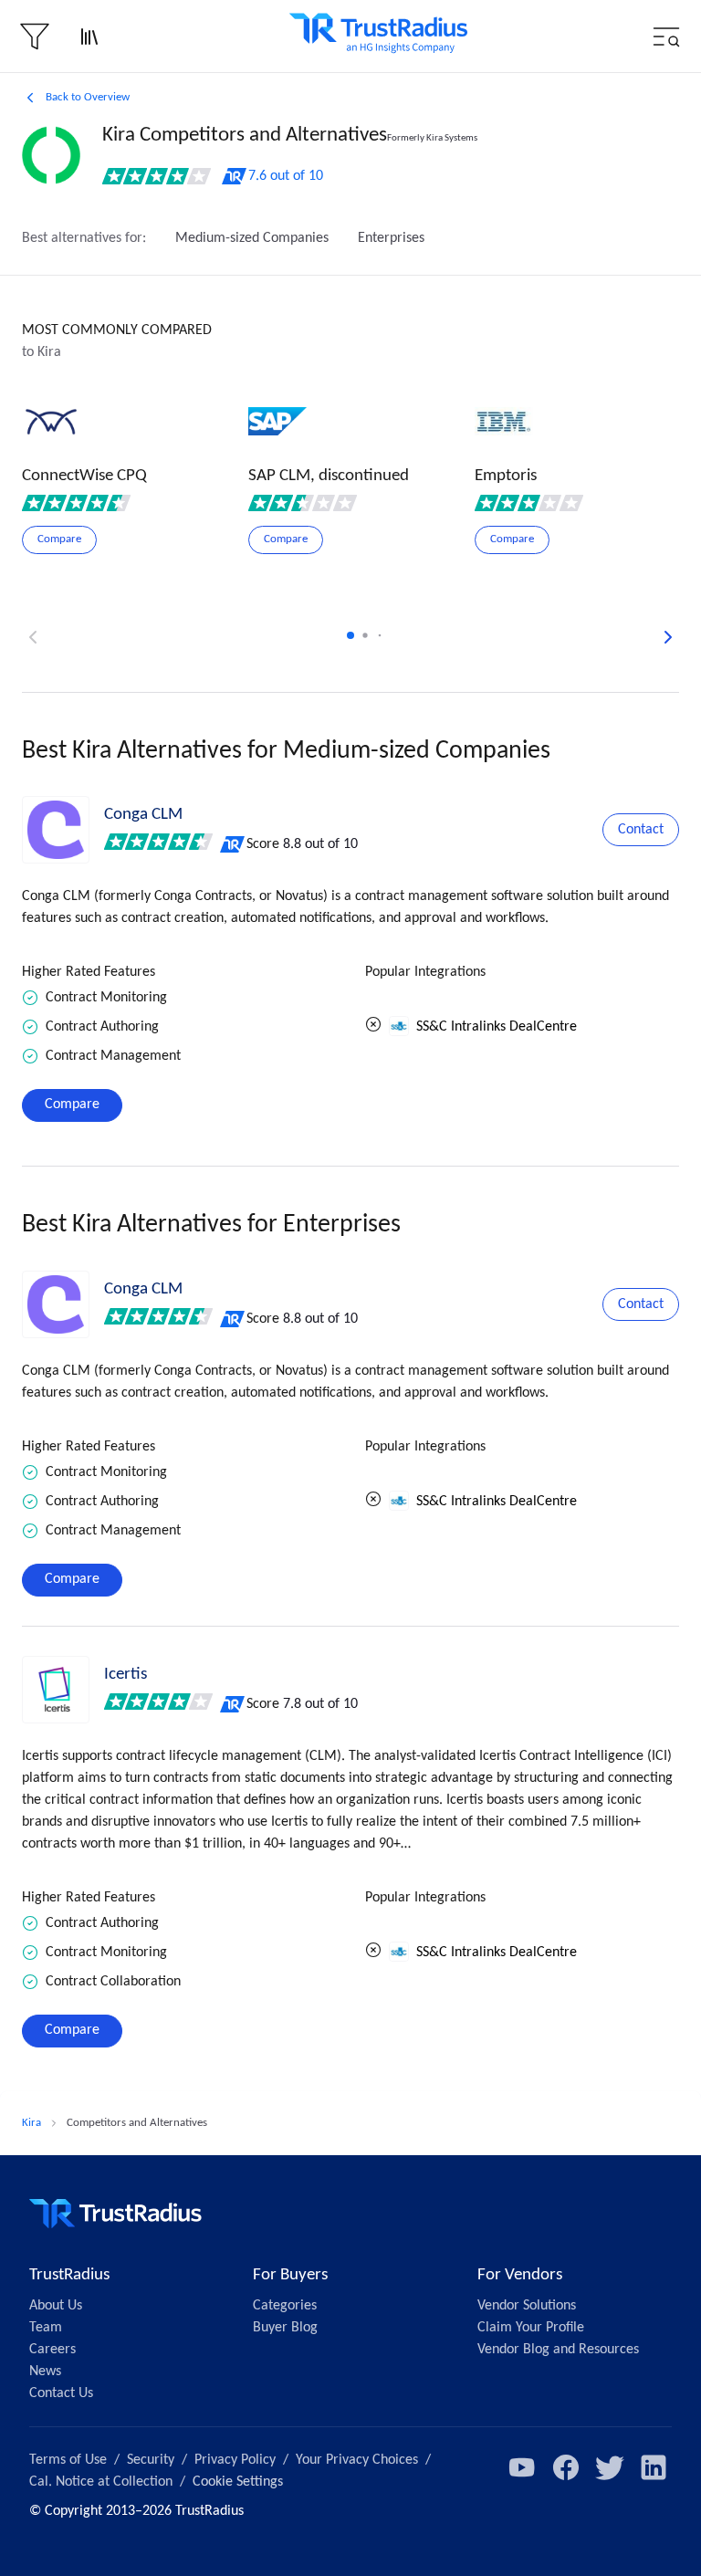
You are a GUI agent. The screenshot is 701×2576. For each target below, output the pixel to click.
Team (46, 2328)
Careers (52, 2350)
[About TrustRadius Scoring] (233, 844)
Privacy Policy (235, 2460)
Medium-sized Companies (252, 238)
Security (151, 2460)
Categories (285, 2306)
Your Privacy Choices (357, 2460)
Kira (31, 2123)
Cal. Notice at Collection (101, 2482)
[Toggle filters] (35, 37)
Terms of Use (68, 2460)
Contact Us (61, 2393)
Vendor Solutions (527, 2306)
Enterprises (391, 238)
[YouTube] (522, 2467)
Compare (72, 1105)
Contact (641, 830)
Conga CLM (143, 815)
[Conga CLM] (56, 830)
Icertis (126, 1675)
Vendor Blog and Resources (558, 2350)
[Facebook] (566, 2467)
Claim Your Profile (531, 2328)
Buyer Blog (285, 2328)
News (45, 2372)
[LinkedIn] (654, 2467)
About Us (56, 2306)
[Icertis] (56, 1690)
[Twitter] (610, 2467)
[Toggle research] (89, 37)
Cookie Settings (238, 2482)
